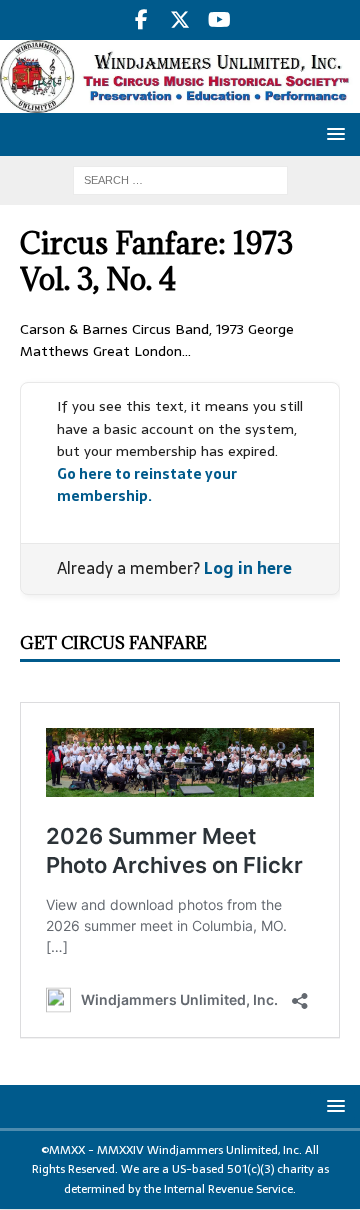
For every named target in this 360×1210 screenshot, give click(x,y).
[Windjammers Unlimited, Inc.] (180, 102)
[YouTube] (219, 20)
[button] (332, 133)
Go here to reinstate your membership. (147, 485)
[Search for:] (180, 179)
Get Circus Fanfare (113, 643)
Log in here (248, 568)
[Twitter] (180, 20)
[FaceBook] (141, 20)
